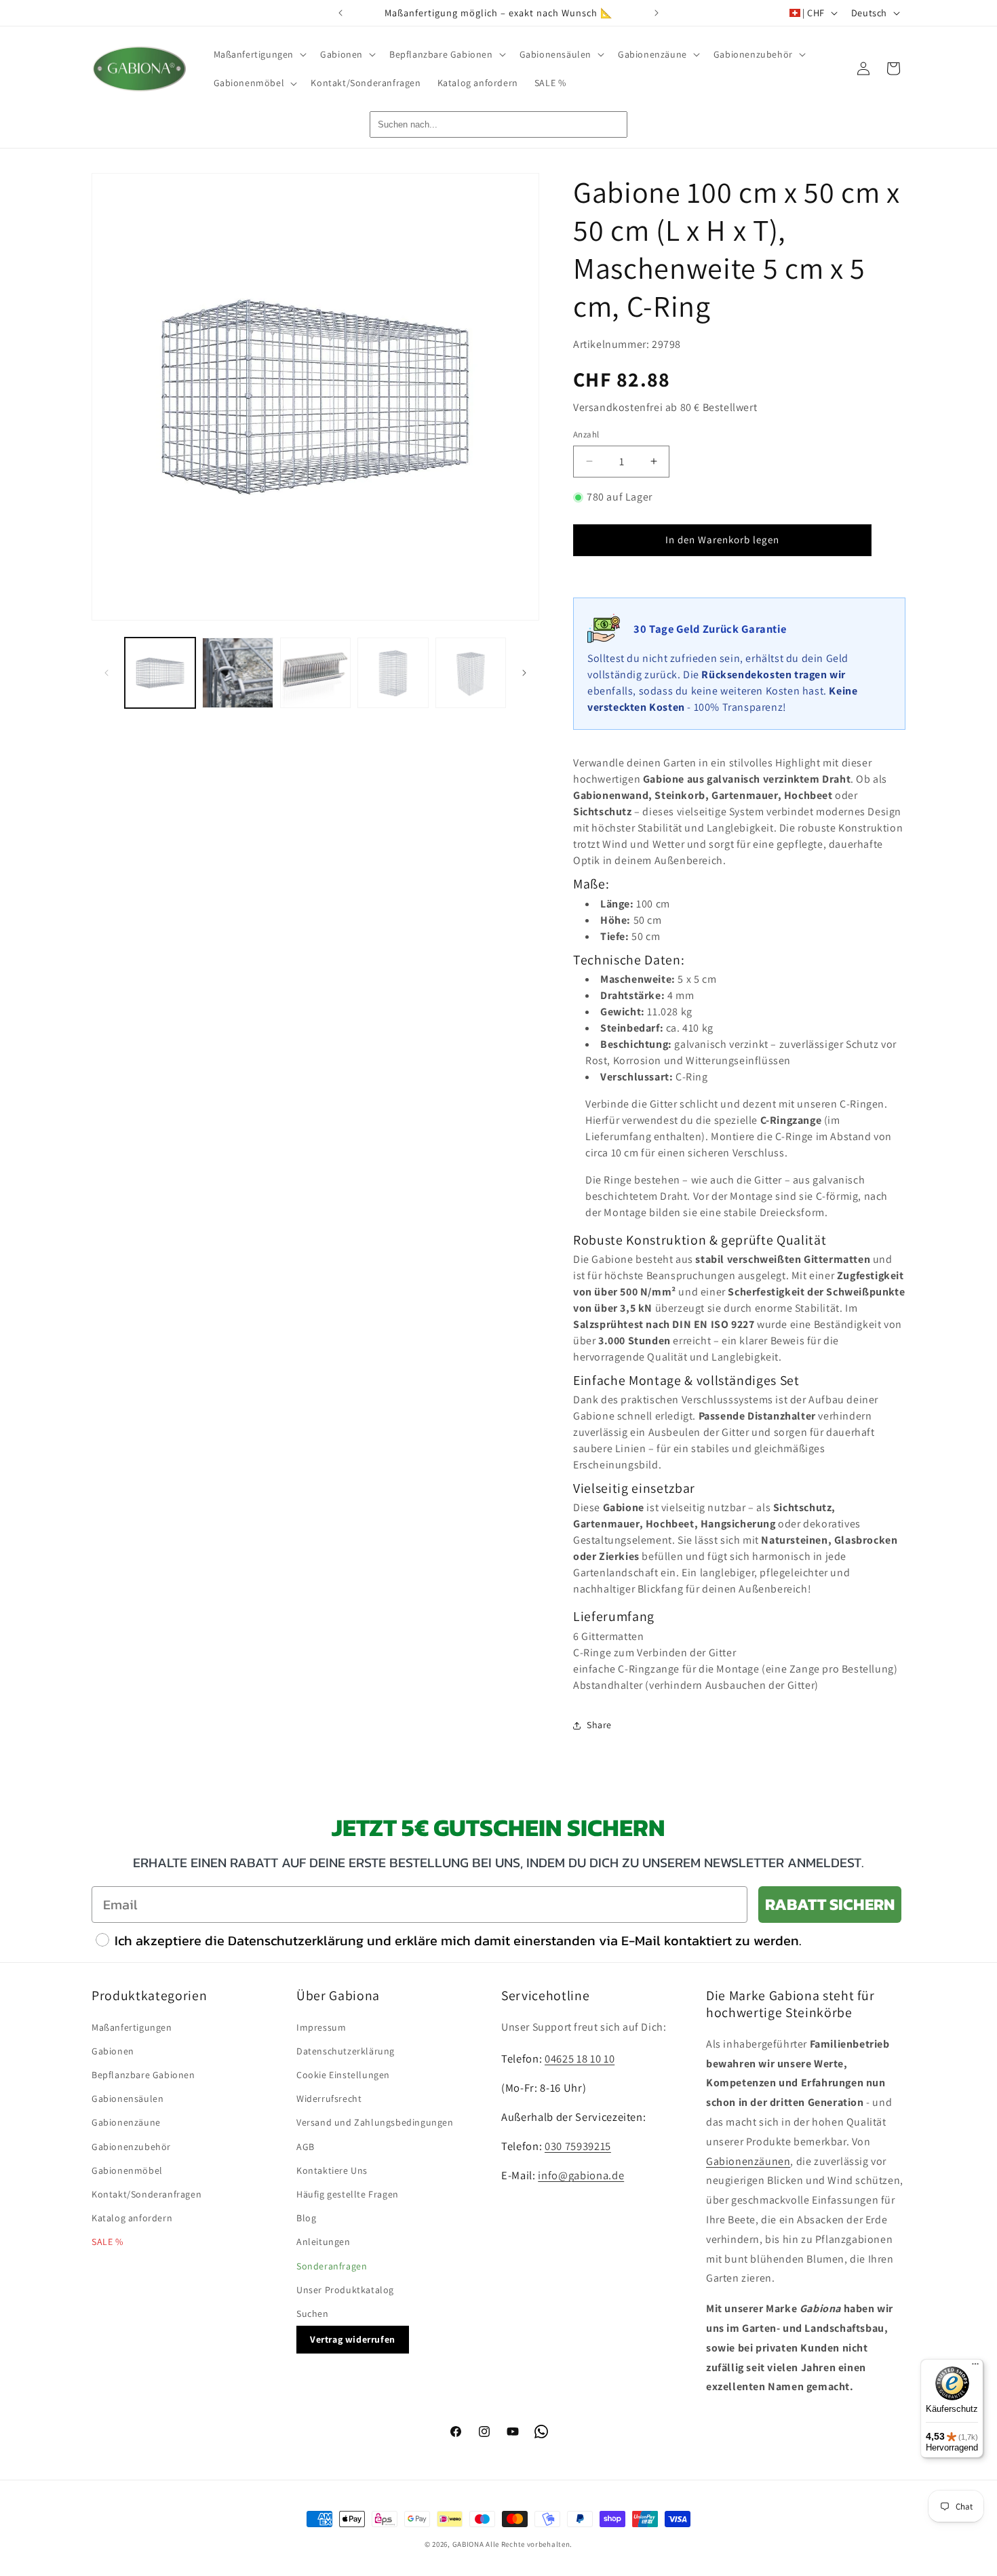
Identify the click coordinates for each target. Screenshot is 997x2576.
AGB (306, 2147)
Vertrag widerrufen (353, 2339)
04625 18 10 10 (580, 2058)
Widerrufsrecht (329, 2099)
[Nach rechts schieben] (524, 673)
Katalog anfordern (132, 2218)
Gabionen (113, 2051)
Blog (306, 2218)
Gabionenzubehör (131, 2147)
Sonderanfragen (332, 2266)
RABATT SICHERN (830, 1904)
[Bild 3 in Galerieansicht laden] (315, 673)
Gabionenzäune (126, 2122)
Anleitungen (324, 2242)
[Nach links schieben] (106, 673)
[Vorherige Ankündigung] (340, 13)
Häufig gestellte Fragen (348, 2194)
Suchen (313, 2314)
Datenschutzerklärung (346, 2051)
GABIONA (468, 2544)
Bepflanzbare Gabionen (143, 2075)
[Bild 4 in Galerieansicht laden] (393, 673)
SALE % (107, 2242)
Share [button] (599, 1725)
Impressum (321, 2027)
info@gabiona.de (581, 2175)
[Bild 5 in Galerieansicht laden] (471, 673)
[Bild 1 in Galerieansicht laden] (160, 673)
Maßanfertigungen (132, 2027)
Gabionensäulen (128, 2099)
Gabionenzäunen (748, 2161)
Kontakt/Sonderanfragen (146, 2194)
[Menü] (975, 2367)
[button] (259, 54)
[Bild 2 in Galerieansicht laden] (237, 673)
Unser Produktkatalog (345, 2290)
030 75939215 (578, 2146)
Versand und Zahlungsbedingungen (375, 2122)
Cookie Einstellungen (343, 2075)
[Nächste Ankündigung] (657, 13)
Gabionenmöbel (127, 2170)
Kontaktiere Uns (332, 2170)
